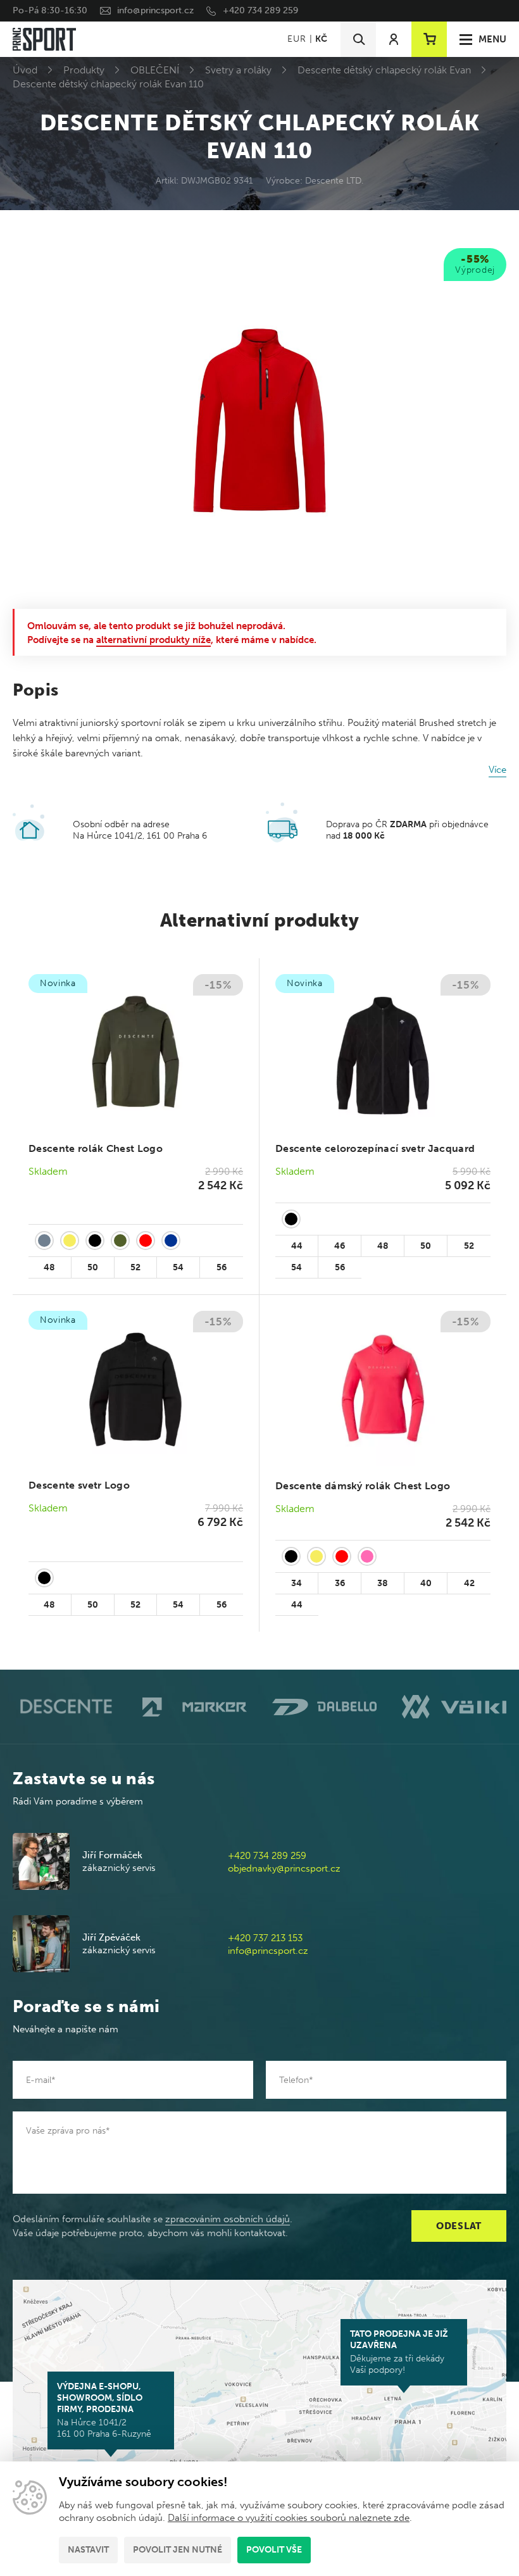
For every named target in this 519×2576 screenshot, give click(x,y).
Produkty (84, 70)
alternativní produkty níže (153, 640)
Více (497, 770)
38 (383, 1583)
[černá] (95, 1241)
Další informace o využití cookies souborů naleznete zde (289, 2518)
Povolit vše (274, 2550)
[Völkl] (454, 1707)
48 (49, 1267)
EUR (297, 39)
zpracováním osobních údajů (228, 2219)
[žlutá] (70, 1241)
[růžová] (367, 1556)
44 (297, 1246)
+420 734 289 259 (260, 10)
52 (135, 1267)
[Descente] (65, 1707)
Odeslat (459, 2226)
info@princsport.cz (155, 10)
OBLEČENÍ (155, 70)
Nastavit (88, 2550)
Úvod (25, 70)
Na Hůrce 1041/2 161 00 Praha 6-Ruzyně (104, 2410)
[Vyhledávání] (358, 39)
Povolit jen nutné (178, 2550)
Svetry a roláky (238, 70)
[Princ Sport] (44, 39)
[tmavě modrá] (171, 1241)
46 (340, 1246)
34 (297, 1583)
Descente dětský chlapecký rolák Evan (384, 70)
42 (469, 1583)
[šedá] (44, 1241)
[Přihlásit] (394, 39)
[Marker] (195, 1707)
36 (340, 1583)
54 (178, 1267)
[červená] (146, 1241)
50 (93, 1267)
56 (222, 1267)
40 (426, 1583)
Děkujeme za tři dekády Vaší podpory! (399, 2352)
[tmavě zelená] (120, 1241)
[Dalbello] (324, 1707)
